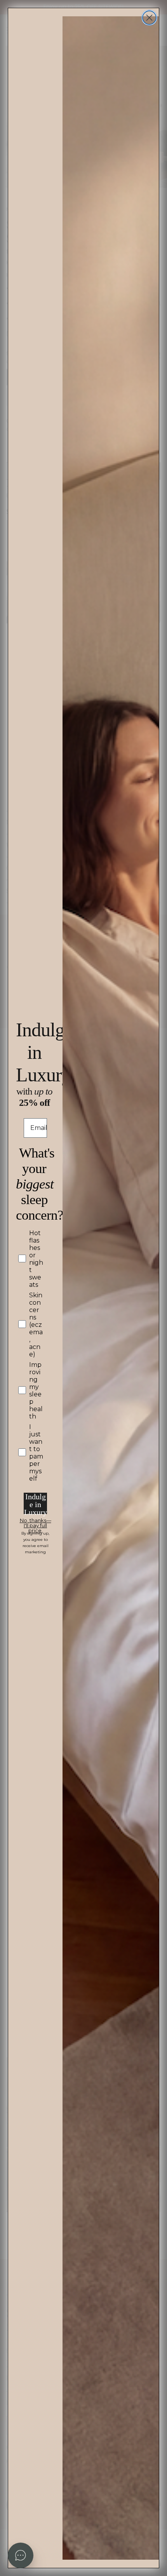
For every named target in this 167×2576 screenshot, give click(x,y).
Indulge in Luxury (36, 1503)
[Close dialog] (149, 18)
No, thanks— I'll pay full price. (36, 1522)
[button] (21, 2555)
